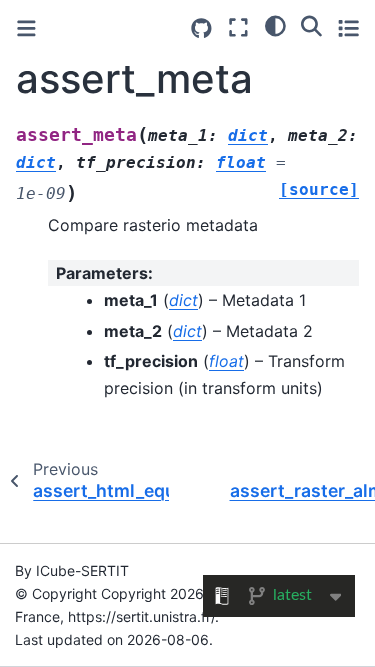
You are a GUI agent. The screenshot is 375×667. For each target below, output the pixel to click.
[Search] (311, 25)
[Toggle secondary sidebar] (348, 27)
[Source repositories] (201, 28)
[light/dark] (275, 25)
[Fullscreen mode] (238, 27)
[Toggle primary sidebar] (26, 28)
